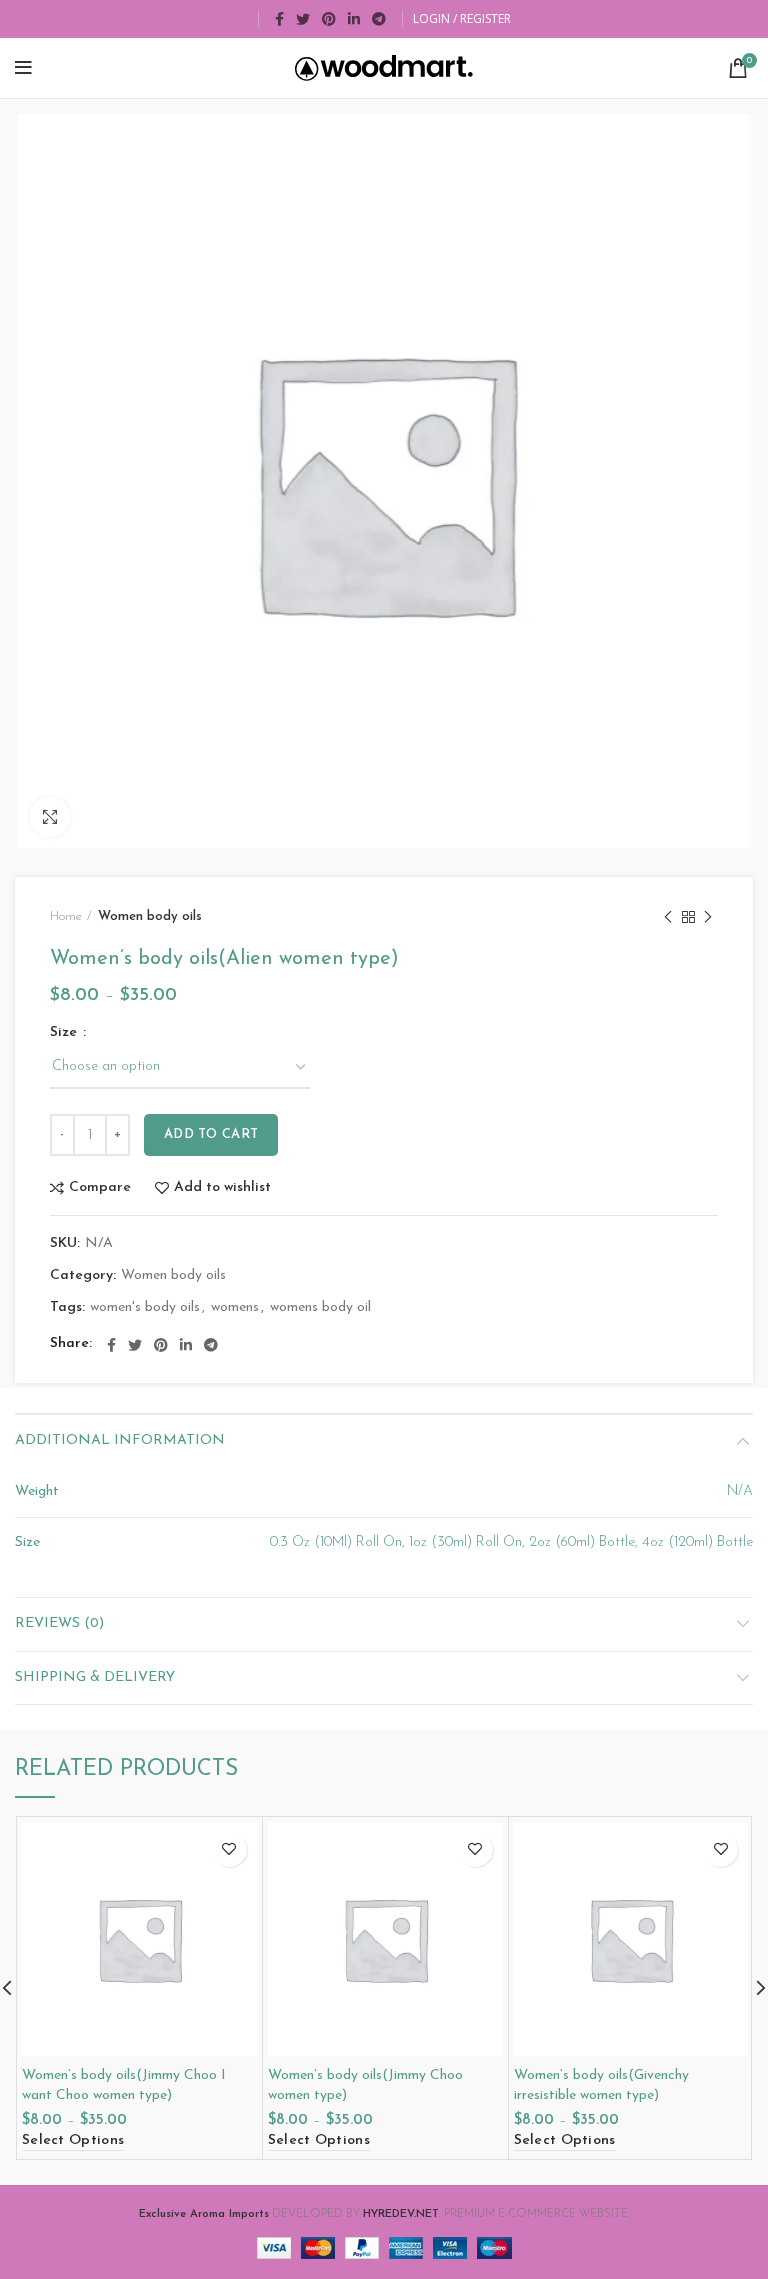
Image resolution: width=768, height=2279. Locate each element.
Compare (100, 1188)
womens (235, 1307)
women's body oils (145, 1307)
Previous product (668, 917)
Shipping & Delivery (95, 1677)
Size (65, 1033)
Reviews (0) (59, 1623)
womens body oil (320, 1307)
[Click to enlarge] (50, 817)
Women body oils (150, 916)
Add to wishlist (222, 1188)
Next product (708, 917)
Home (66, 916)
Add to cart (211, 1134)
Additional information (120, 1440)
